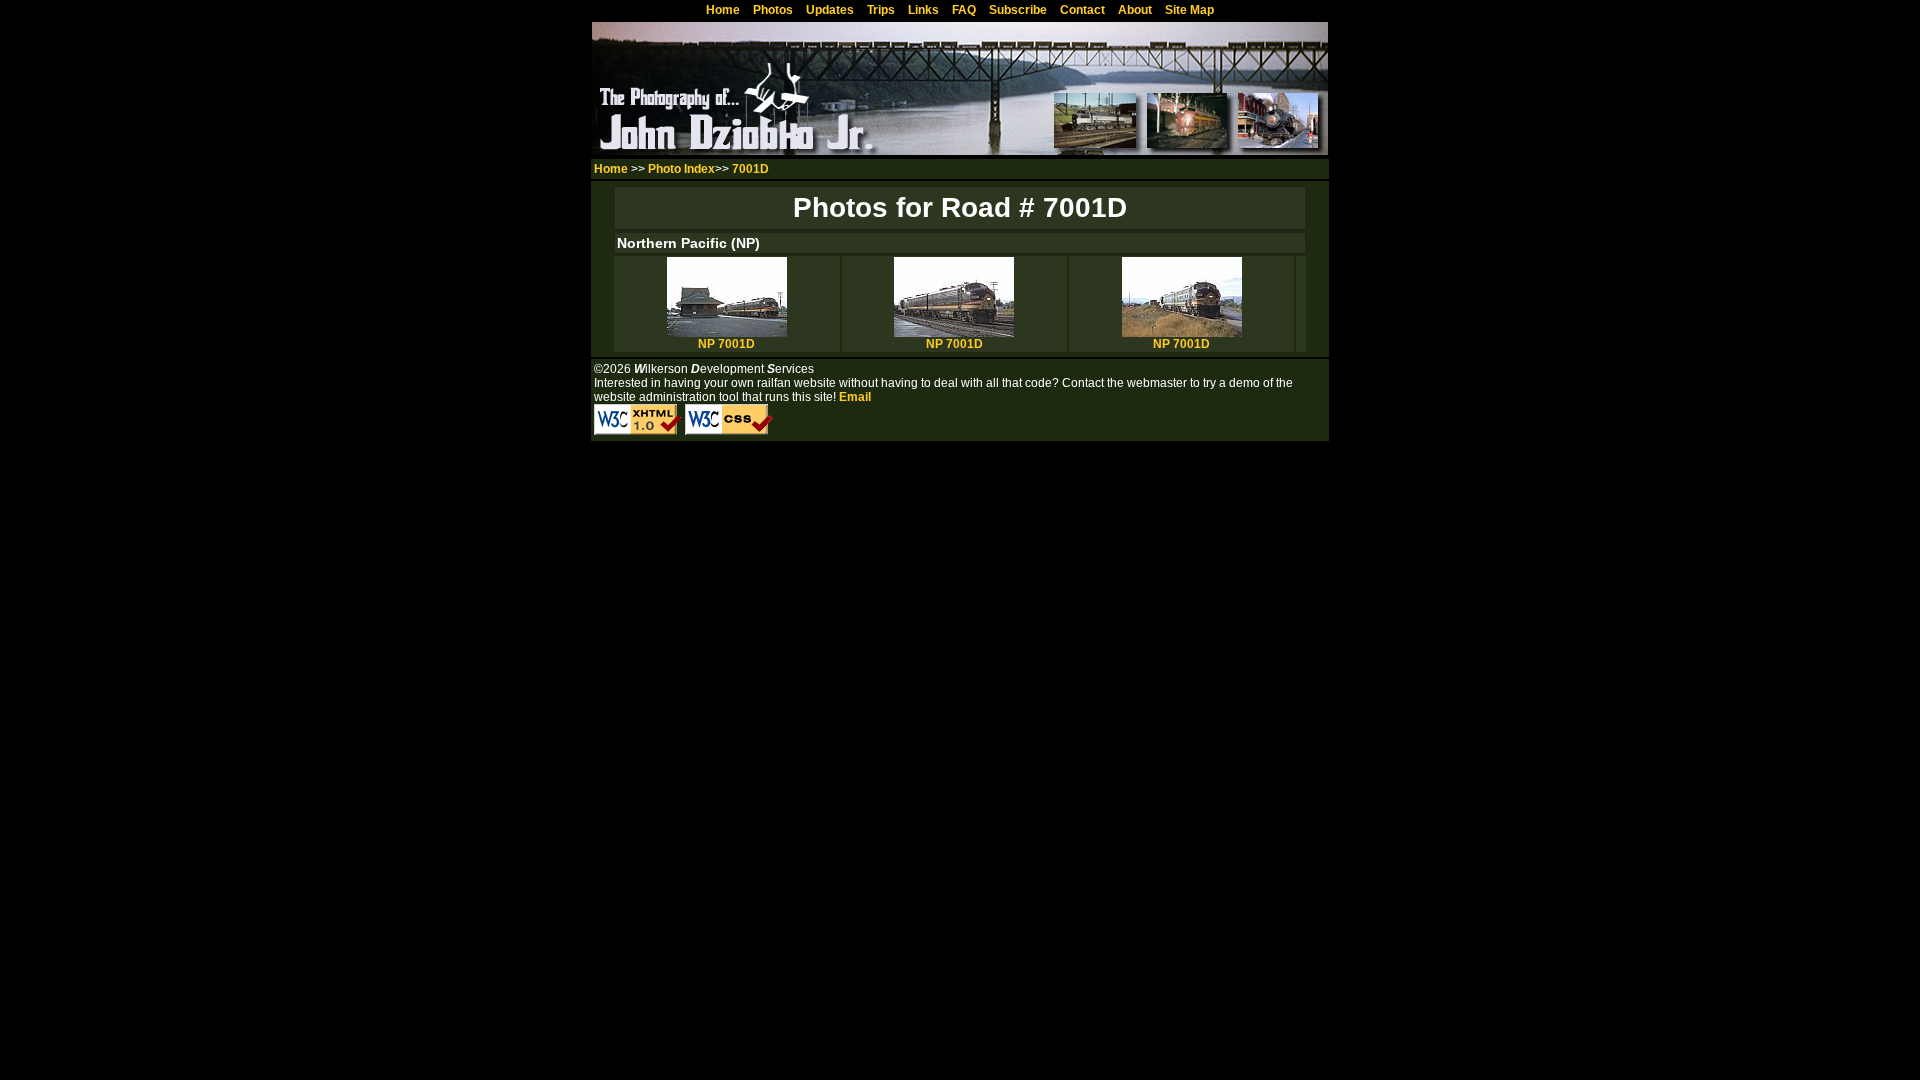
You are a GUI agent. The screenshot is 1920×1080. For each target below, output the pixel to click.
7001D (750, 169)
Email (855, 397)
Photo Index (681, 169)
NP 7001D (726, 344)
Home (611, 169)
